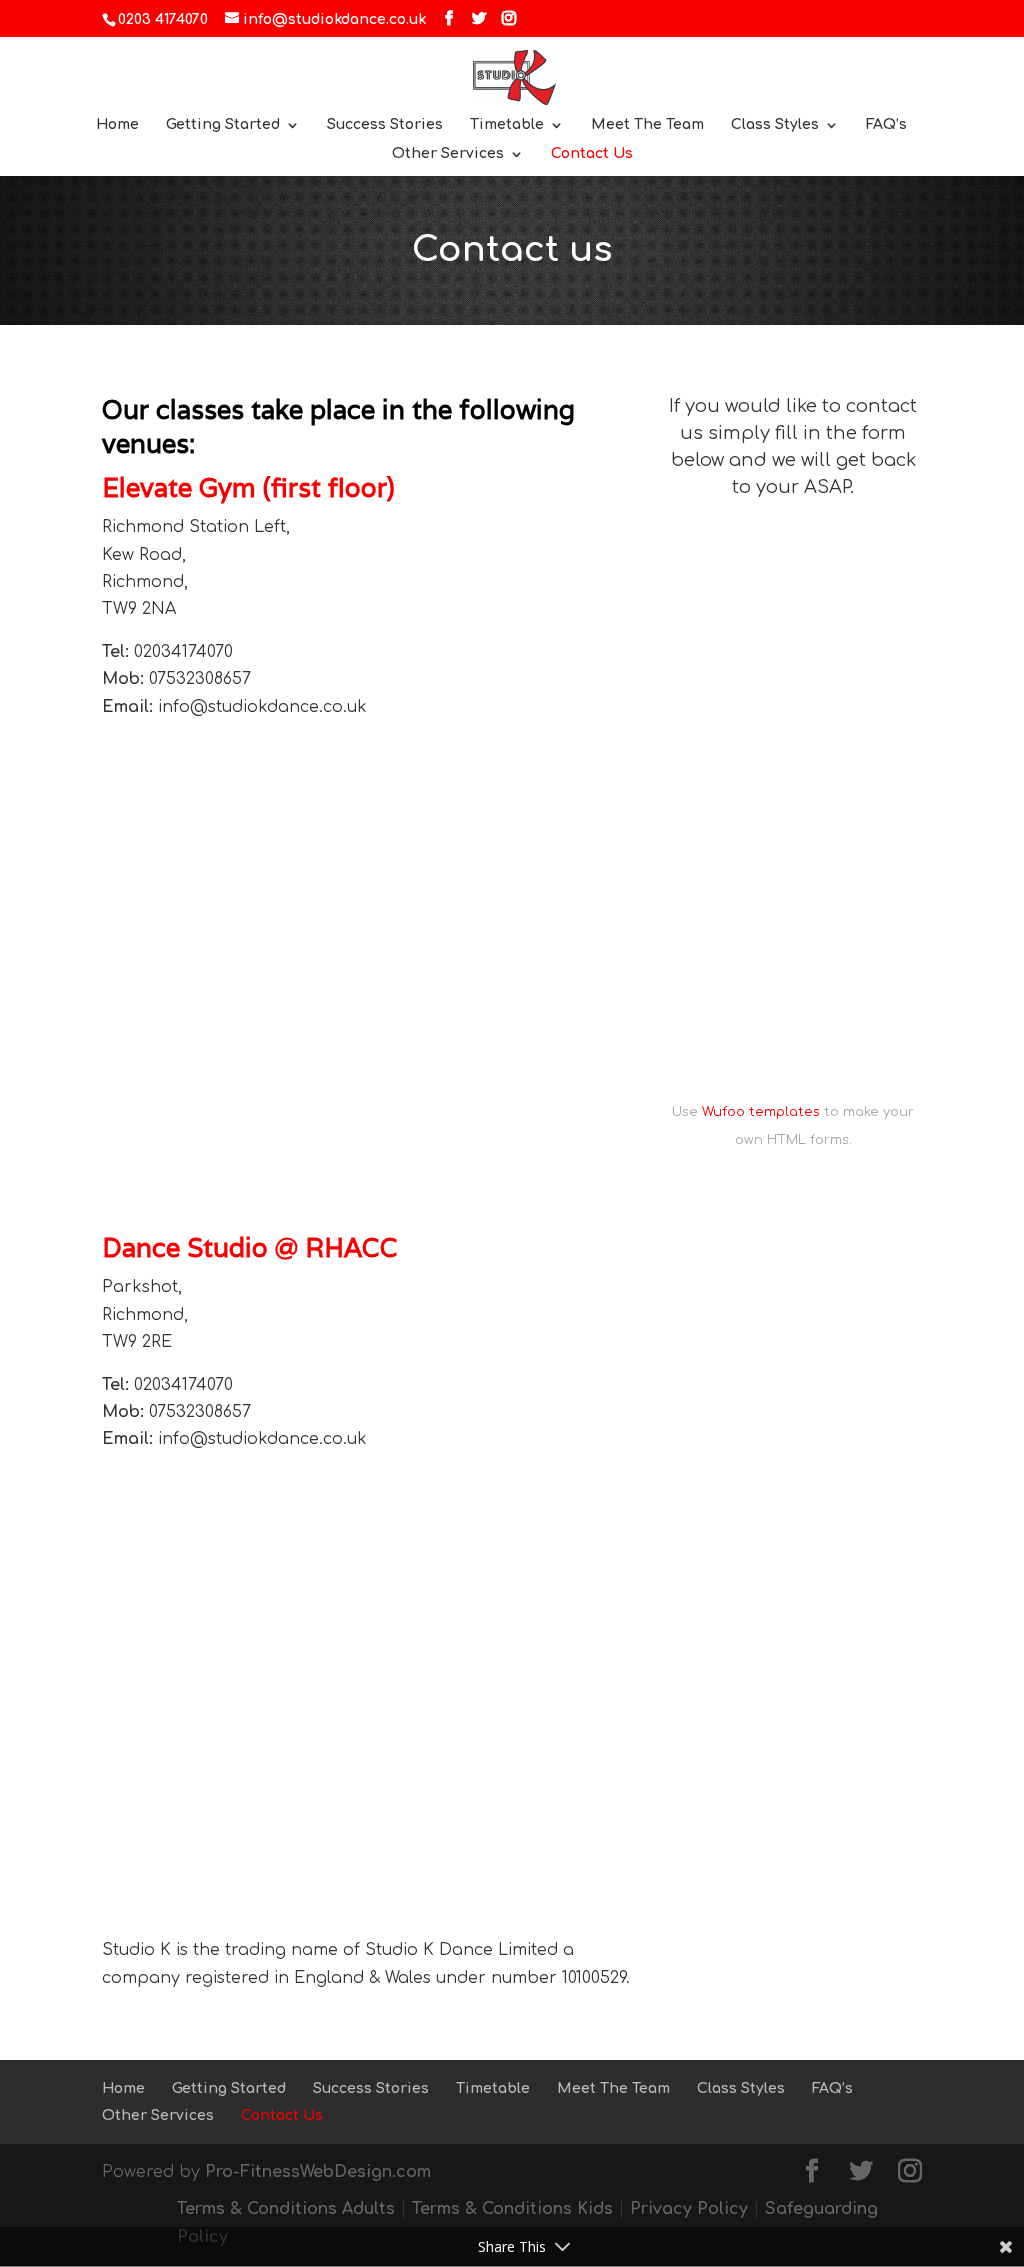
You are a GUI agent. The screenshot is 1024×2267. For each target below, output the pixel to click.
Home (117, 125)
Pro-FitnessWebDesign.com (318, 2172)
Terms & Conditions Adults (286, 2209)
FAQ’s (886, 125)
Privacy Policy (689, 2209)
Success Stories (385, 125)
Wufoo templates (761, 1112)
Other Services (448, 154)
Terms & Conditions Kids (512, 2209)
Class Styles (775, 125)
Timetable (507, 125)
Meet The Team (647, 125)
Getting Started (223, 125)
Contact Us (592, 154)
